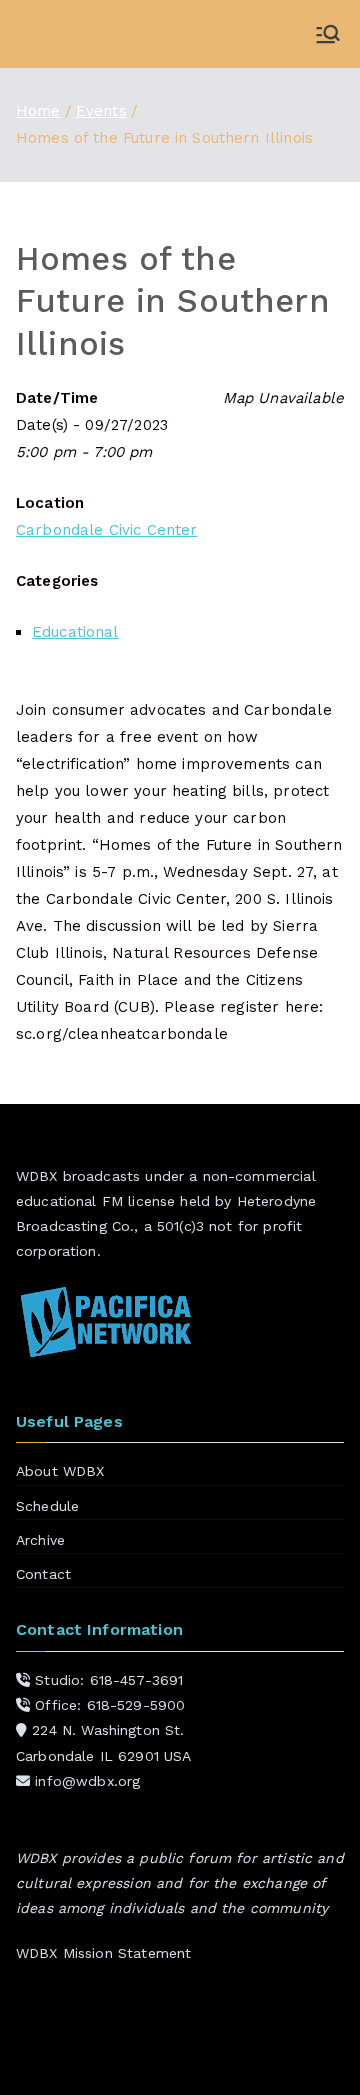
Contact (43, 1574)
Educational (75, 632)
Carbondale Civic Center (106, 530)
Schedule (47, 1506)
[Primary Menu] (328, 34)
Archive (40, 1540)
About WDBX (60, 1471)
